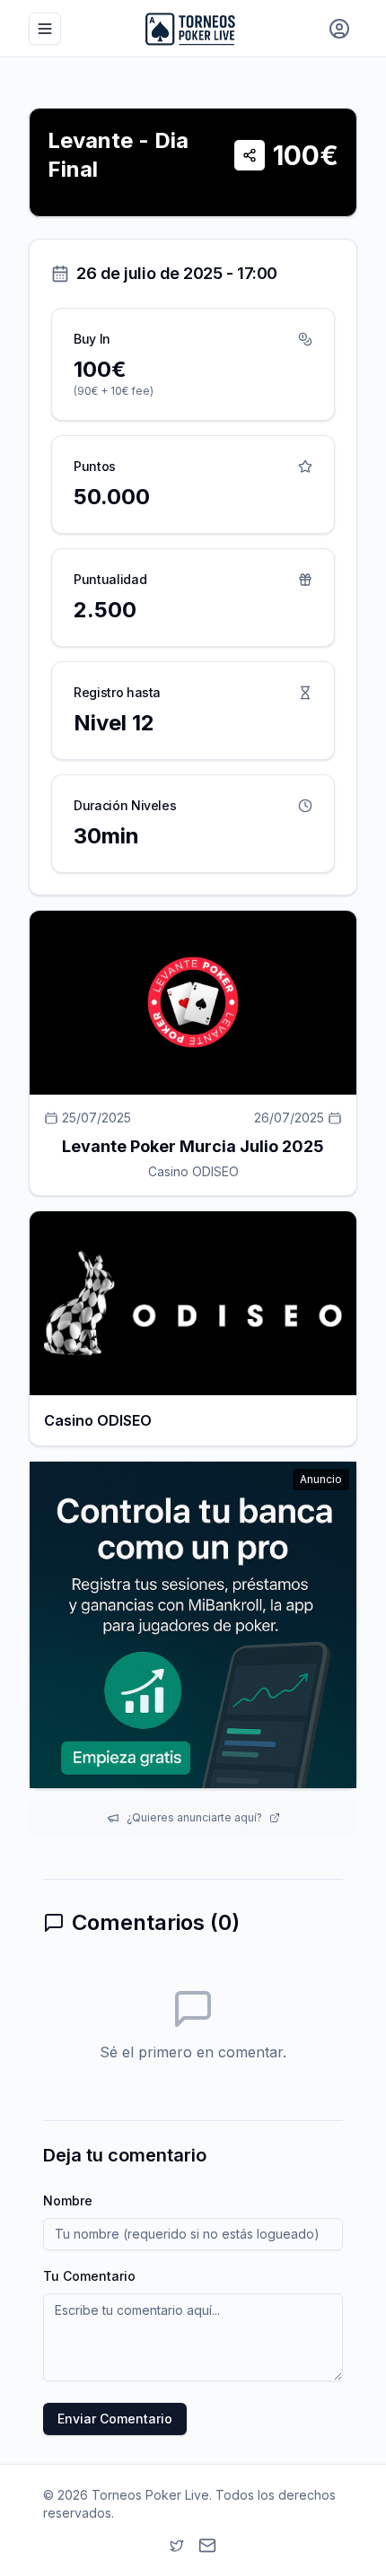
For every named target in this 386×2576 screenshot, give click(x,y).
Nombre (68, 2201)
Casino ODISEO (193, 1171)
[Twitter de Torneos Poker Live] (177, 2545)
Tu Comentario (89, 2276)
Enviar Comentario (115, 2419)
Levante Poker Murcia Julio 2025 (193, 1146)
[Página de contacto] (207, 2545)
